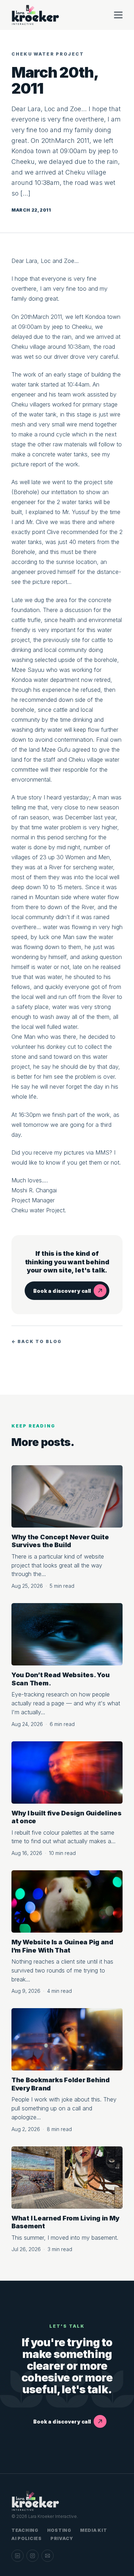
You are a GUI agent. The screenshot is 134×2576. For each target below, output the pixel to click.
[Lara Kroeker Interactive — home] (36, 15)
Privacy (62, 2538)
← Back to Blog (37, 1341)
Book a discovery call (62, 1291)
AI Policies (27, 2538)
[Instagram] (33, 2556)
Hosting (59, 2530)
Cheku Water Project (48, 54)
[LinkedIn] (18, 2556)
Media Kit (93, 2530)
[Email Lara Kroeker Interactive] (48, 2556)
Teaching (25, 2530)
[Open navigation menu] (118, 15)
